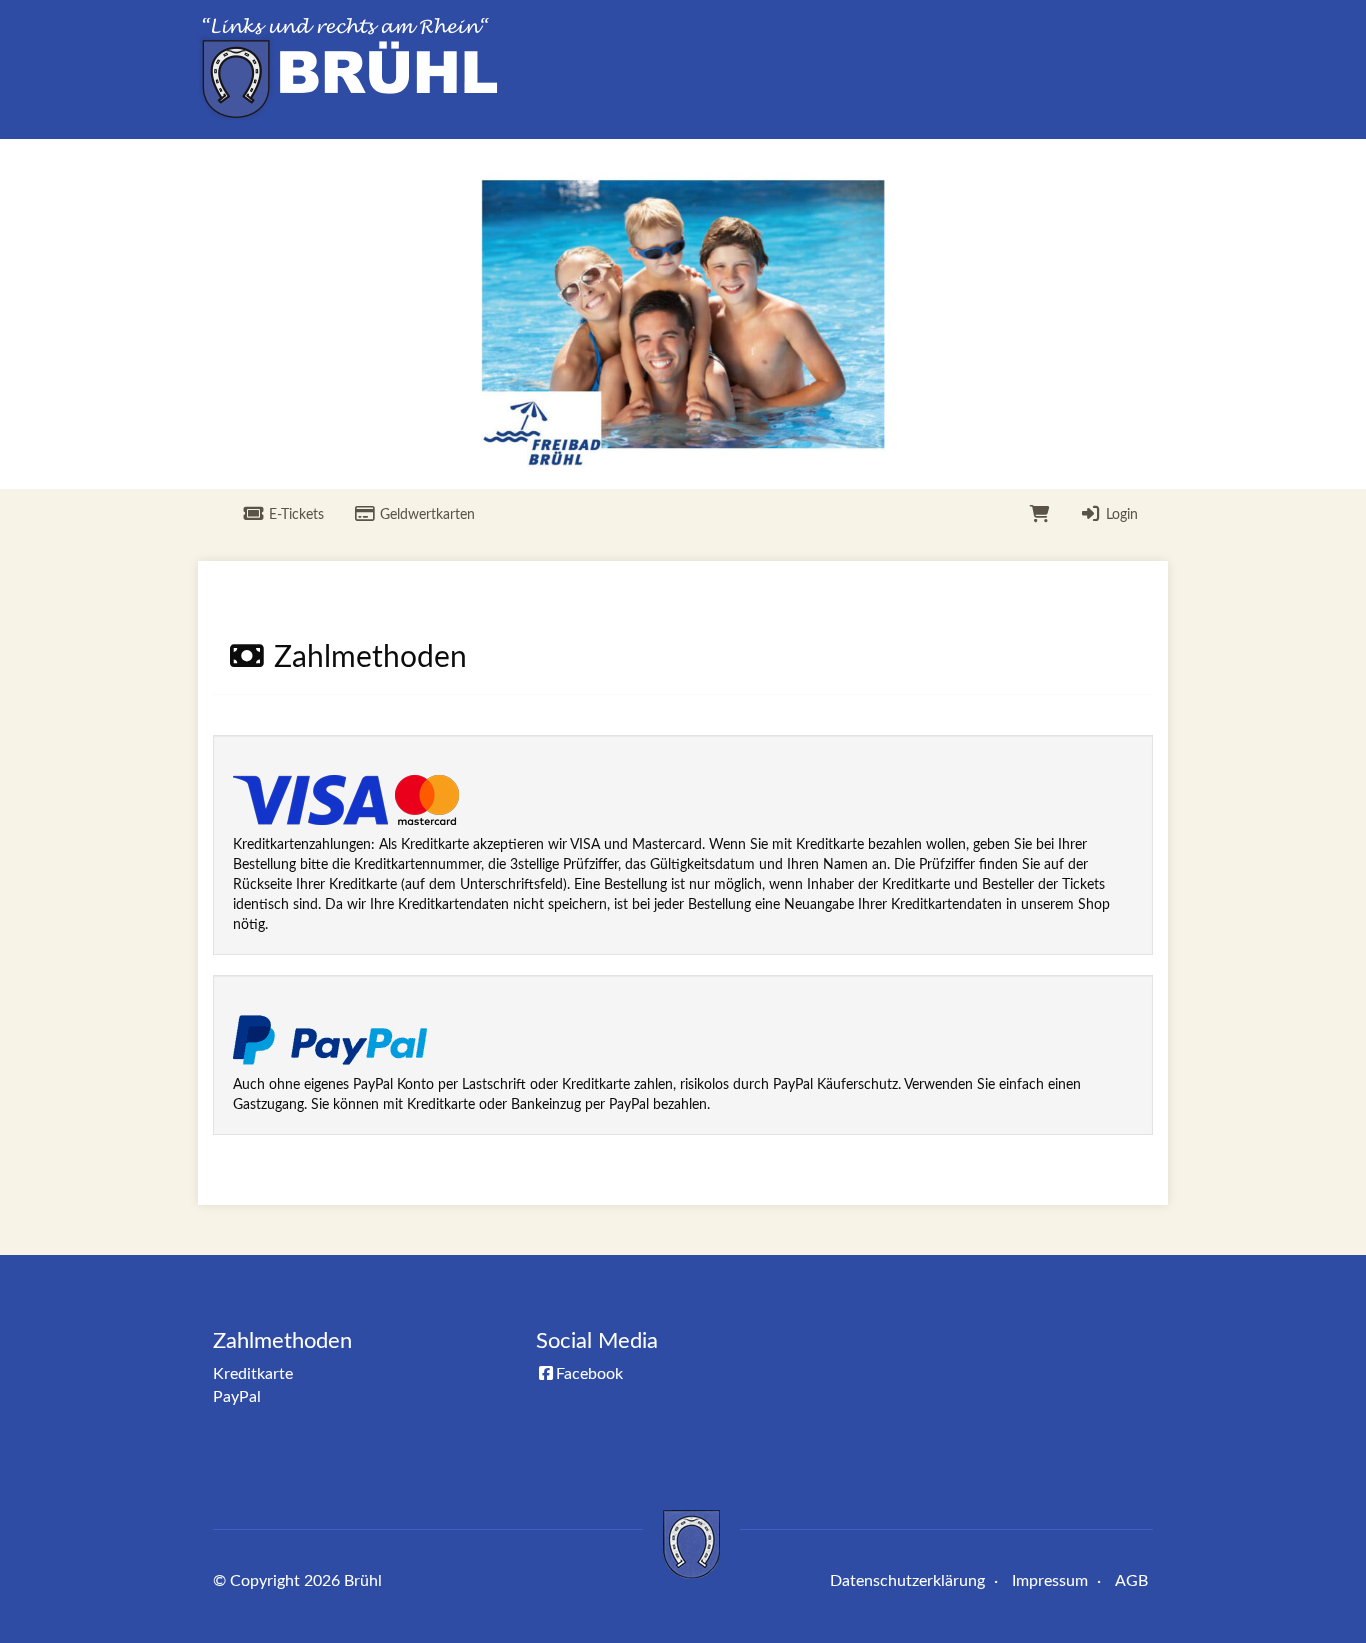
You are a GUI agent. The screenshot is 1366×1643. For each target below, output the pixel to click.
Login (1120, 515)
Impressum (1050, 1581)
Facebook (589, 1374)
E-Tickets (294, 515)
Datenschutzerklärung (907, 1581)
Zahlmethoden (282, 1341)
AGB (1131, 1581)
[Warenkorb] (1040, 515)
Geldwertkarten (425, 515)
